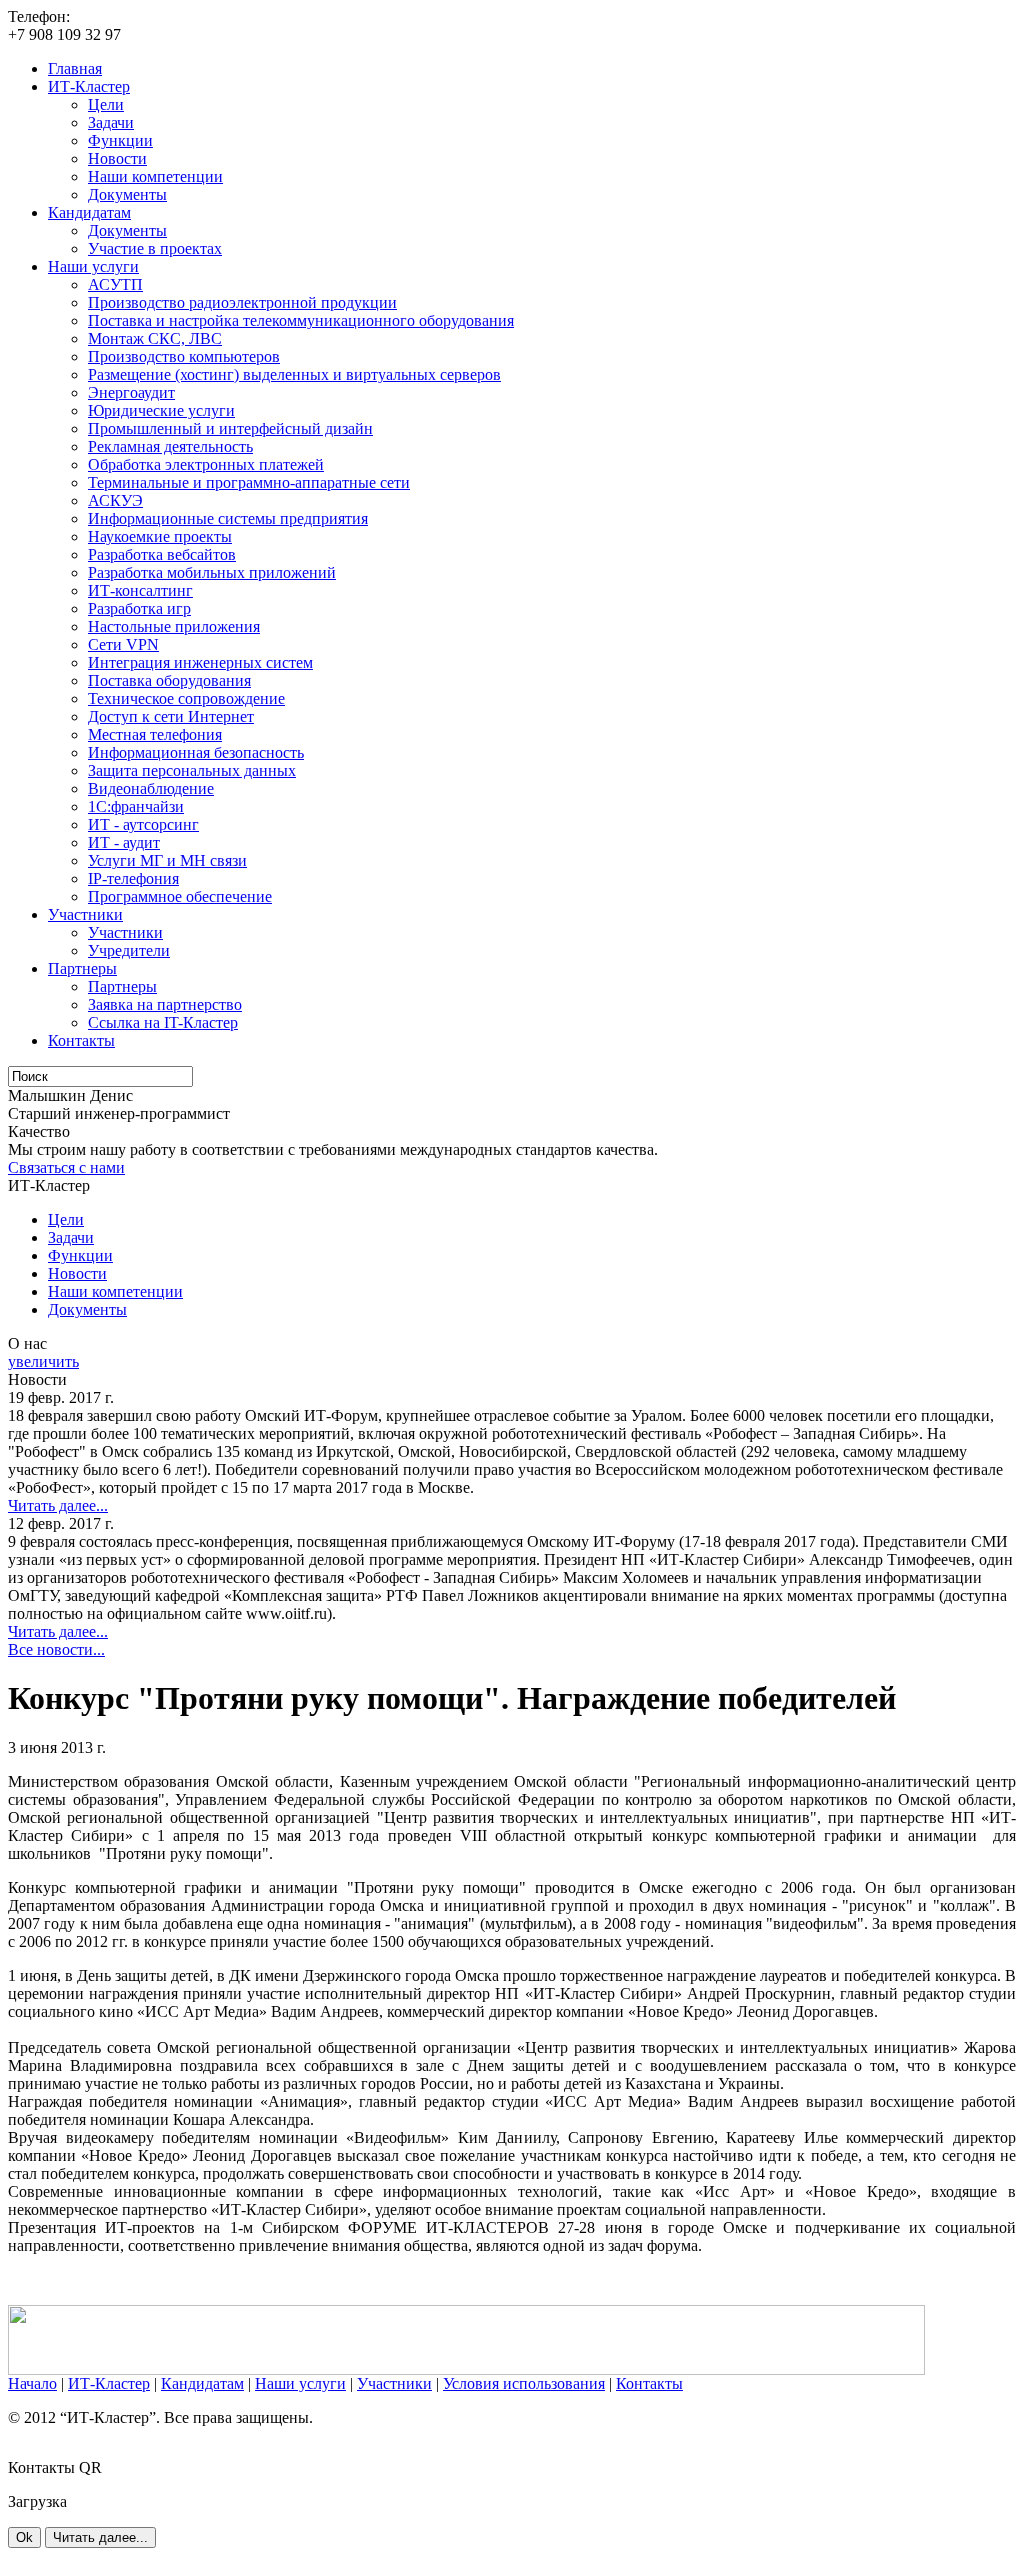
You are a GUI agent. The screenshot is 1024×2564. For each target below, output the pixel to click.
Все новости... (56, 1649)
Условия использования (524, 2383)
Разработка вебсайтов (162, 554)
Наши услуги (93, 266)
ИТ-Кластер (89, 86)
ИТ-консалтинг (140, 590)
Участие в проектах (155, 248)
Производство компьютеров (184, 356)
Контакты (81, 1040)
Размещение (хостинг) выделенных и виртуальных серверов (294, 374)
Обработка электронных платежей (206, 464)
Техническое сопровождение (186, 698)
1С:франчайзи (136, 806)
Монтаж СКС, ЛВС (155, 338)
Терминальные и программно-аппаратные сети (249, 482)
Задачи (111, 122)
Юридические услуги (161, 410)
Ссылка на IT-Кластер (163, 1022)
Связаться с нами (66, 1167)
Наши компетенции (155, 176)
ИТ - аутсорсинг (143, 824)
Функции (120, 140)
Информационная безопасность (196, 752)
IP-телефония (133, 878)
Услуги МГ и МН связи (167, 860)
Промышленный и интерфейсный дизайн (230, 428)
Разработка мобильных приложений (212, 572)
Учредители (129, 950)
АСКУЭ (115, 500)
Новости (117, 158)
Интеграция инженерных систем (200, 662)
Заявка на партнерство (165, 1004)
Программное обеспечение (180, 896)
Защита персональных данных (192, 770)
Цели (106, 104)
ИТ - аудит (124, 842)
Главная (75, 68)
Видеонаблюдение (151, 788)
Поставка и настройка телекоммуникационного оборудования (301, 320)
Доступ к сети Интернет (171, 716)
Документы (127, 194)
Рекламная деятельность (170, 446)
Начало (32, 2383)
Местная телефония (155, 734)
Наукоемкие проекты (160, 536)
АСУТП (115, 284)
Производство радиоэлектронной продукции (242, 302)
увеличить (43, 1361)
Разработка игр (139, 608)
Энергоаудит (131, 392)
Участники (85, 914)
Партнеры (82, 968)
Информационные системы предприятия (228, 518)
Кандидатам (89, 212)
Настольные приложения (174, 626)
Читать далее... (58, 1505)
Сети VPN (123, 644)
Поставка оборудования (169, 680)
